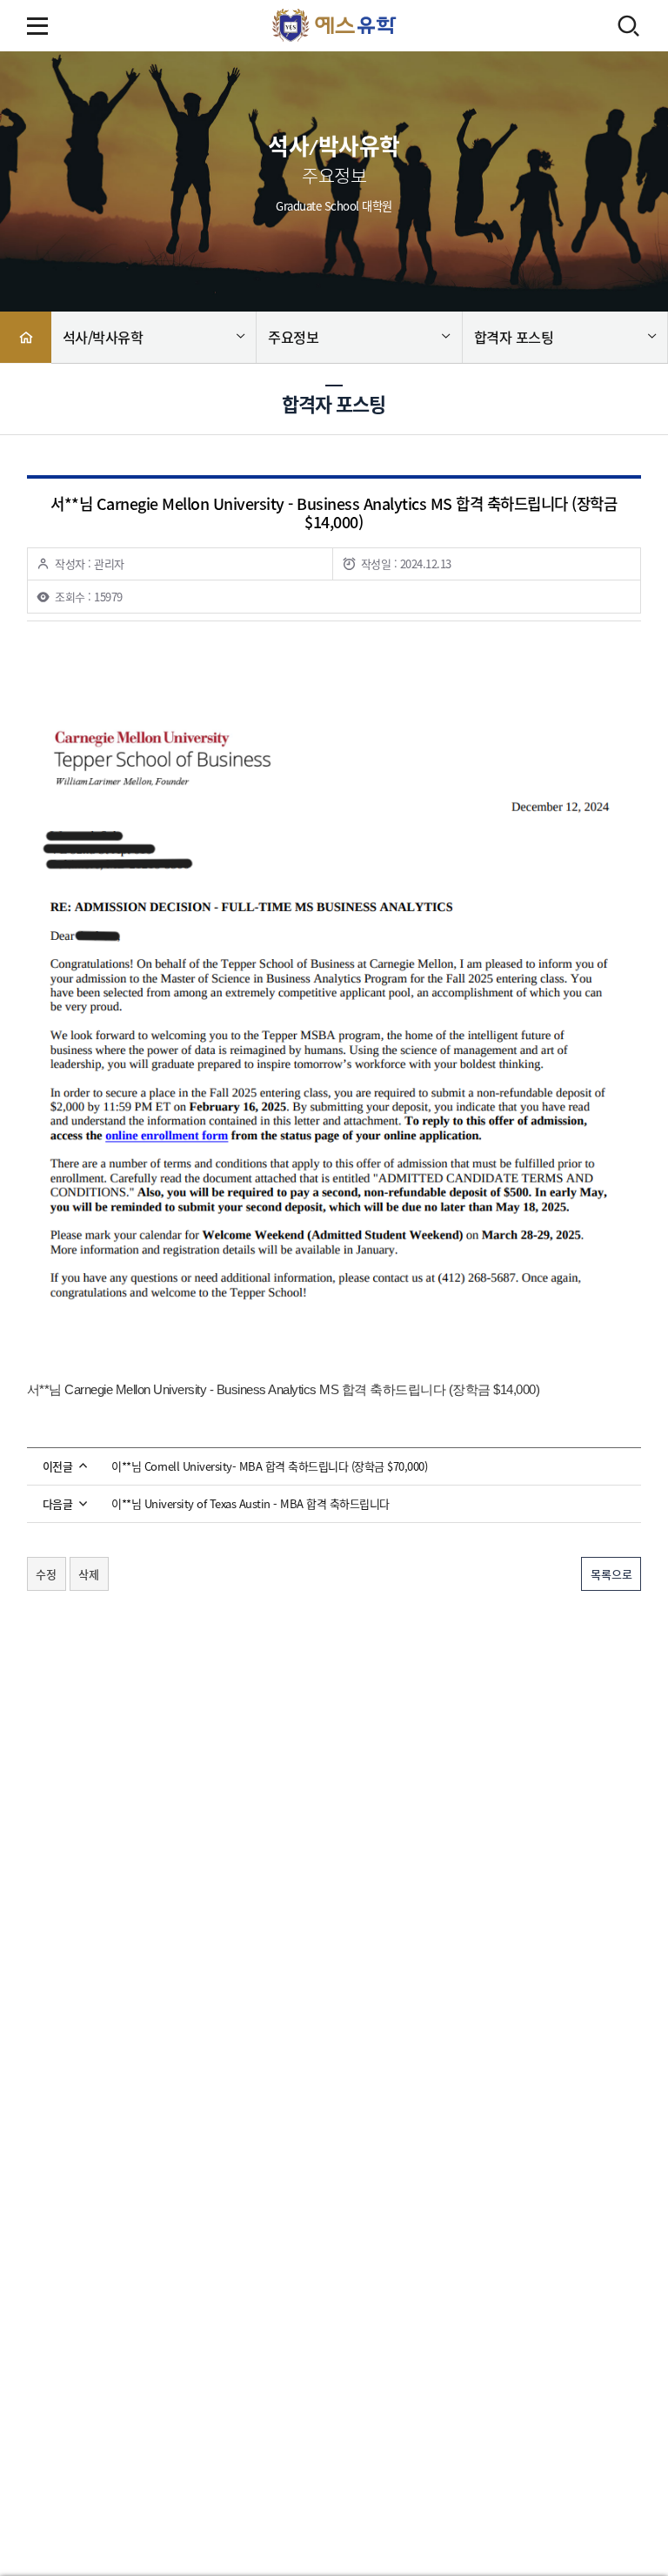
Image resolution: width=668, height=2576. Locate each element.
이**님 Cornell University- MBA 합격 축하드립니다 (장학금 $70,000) (269, 1466)
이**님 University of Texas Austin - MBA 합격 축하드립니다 (250, 1504)
